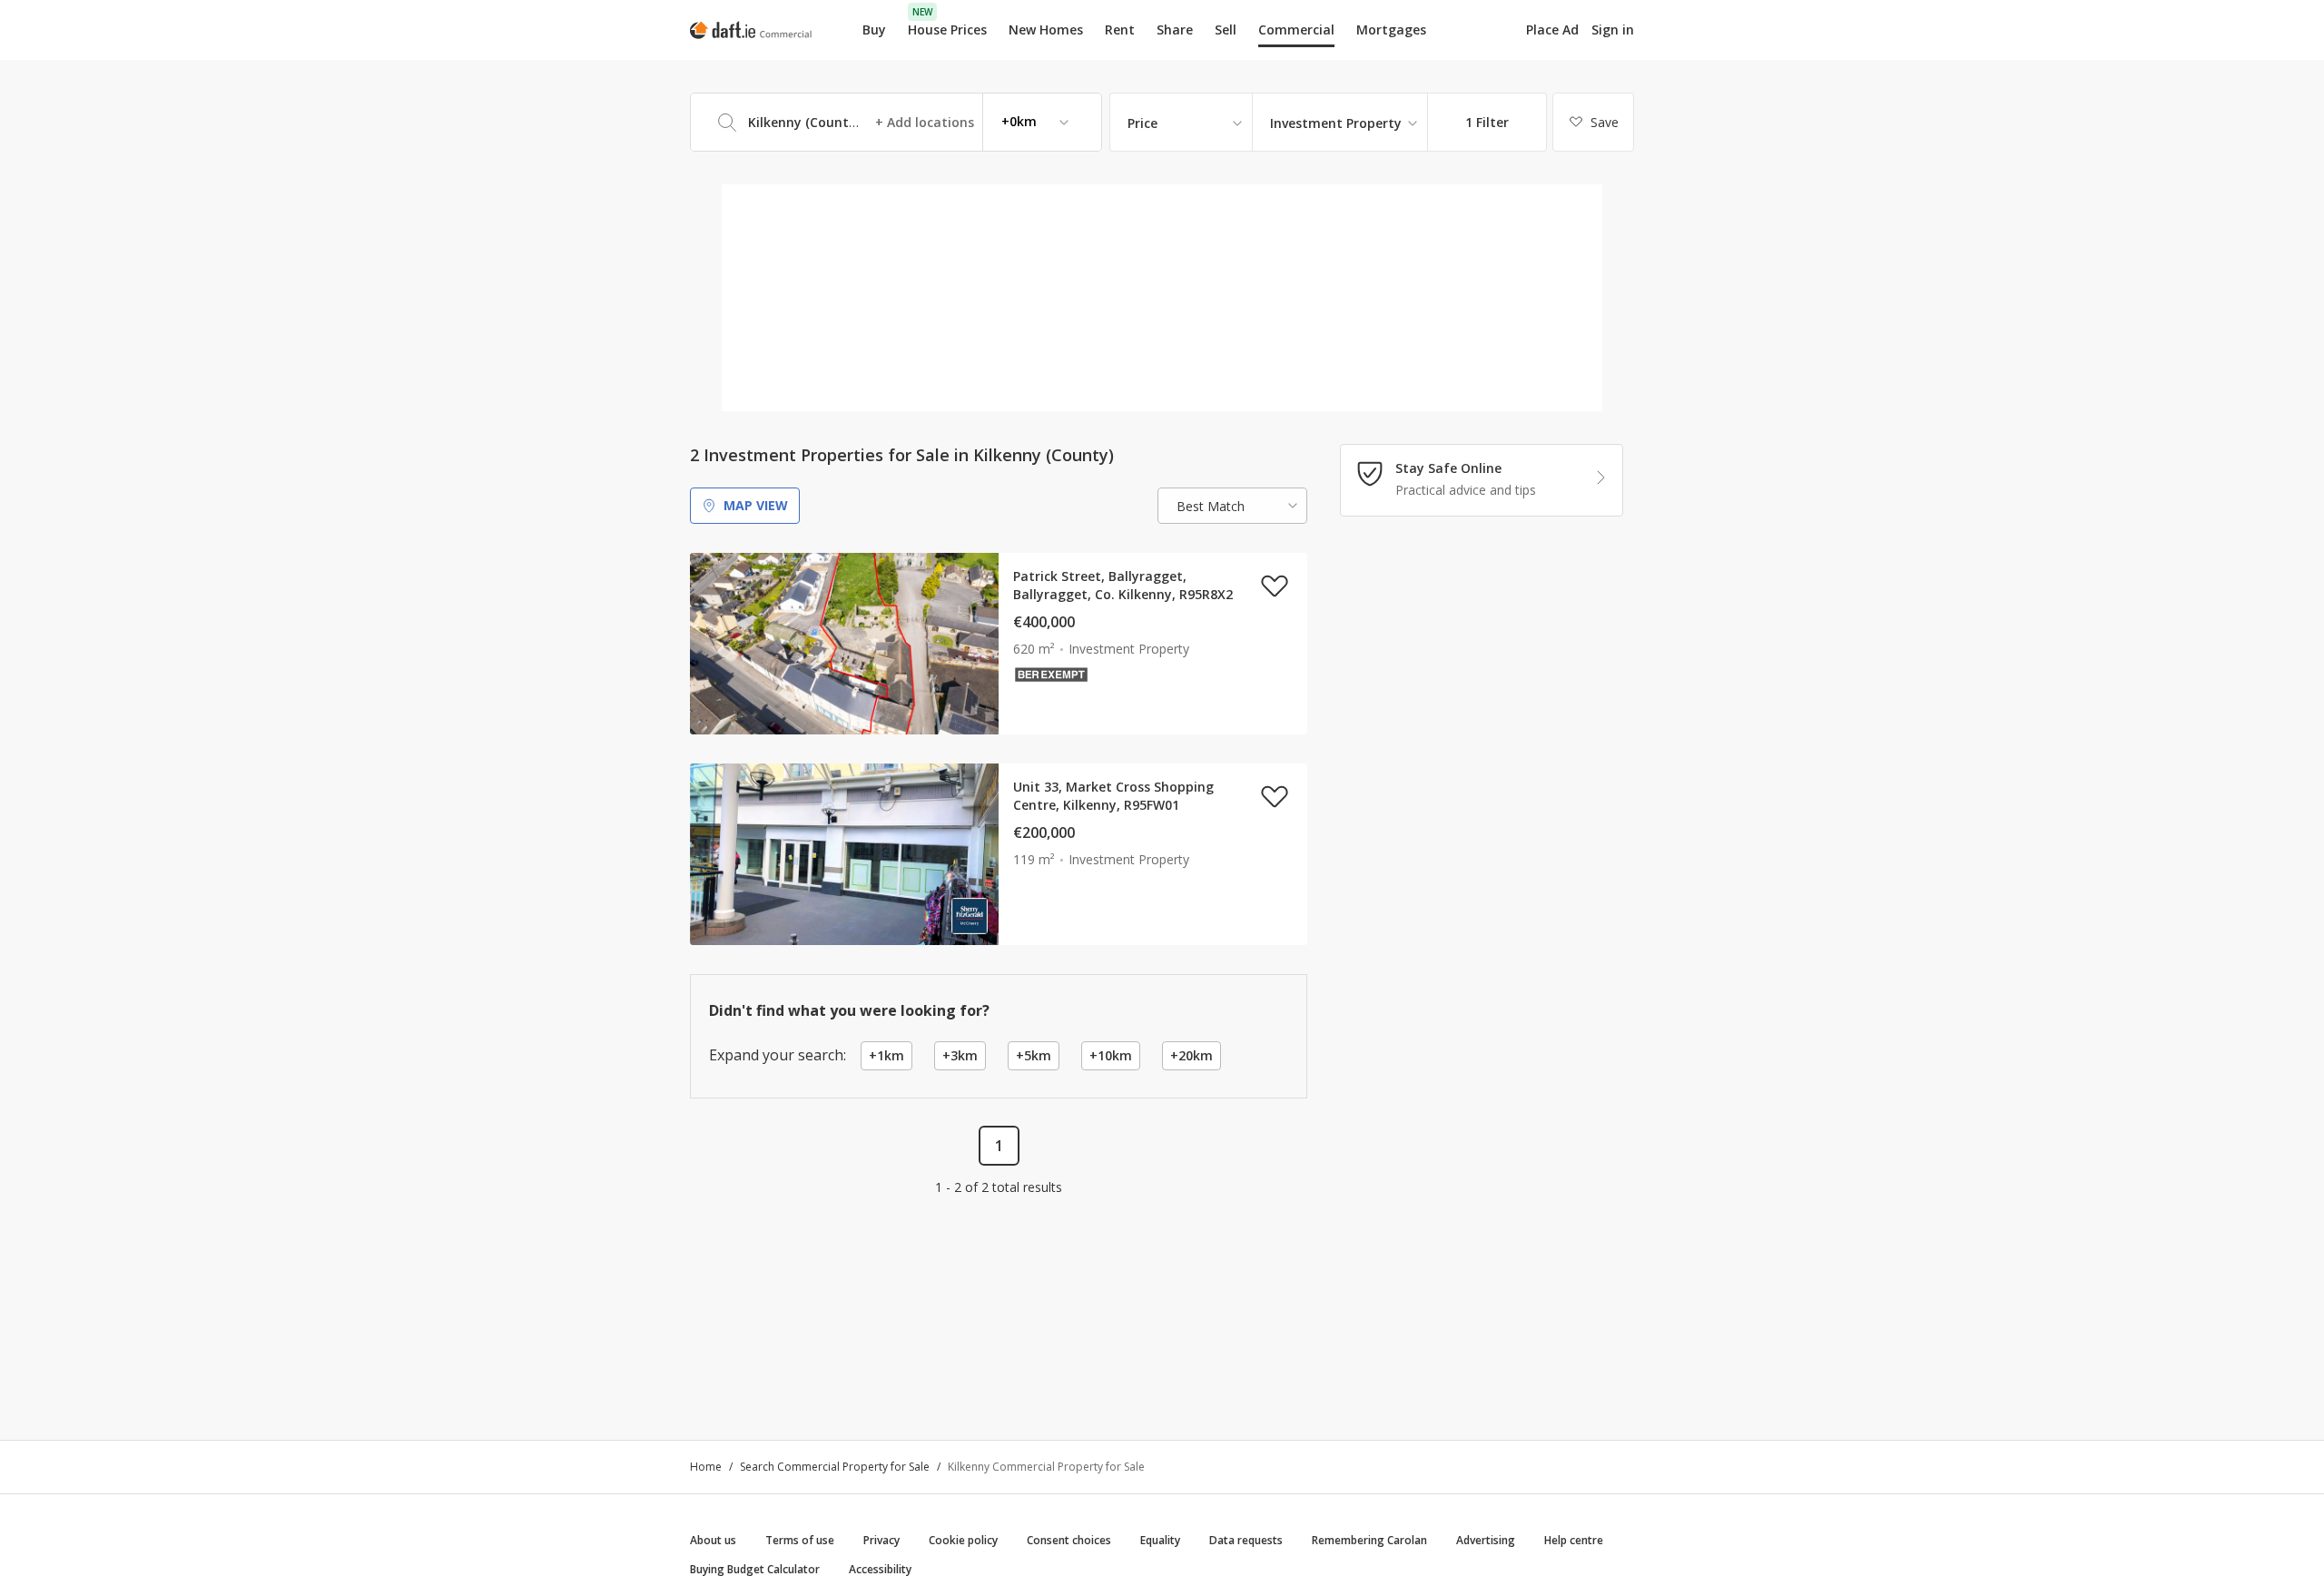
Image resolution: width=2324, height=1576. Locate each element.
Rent (1120, 30)
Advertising (1486, 1540)
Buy (874, 30)
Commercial (1296, 30)
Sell (1226, 30)
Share (1175, 30)
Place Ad (1552, 30)
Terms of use (800, 1540)
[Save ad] (1275, 586)
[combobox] (896, 122)
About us (713, 1540)
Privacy (881, 1540)
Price (1142, 123)
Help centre (1574, 1540)
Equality (1160, 1540)
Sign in (1613, 30)
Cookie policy (963, 1540)
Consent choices (1069, 1540)
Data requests (1246, 1540)
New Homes (1046, 30)
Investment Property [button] (1336, 123)
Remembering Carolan (1369, 1540)
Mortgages (1391, 30)
